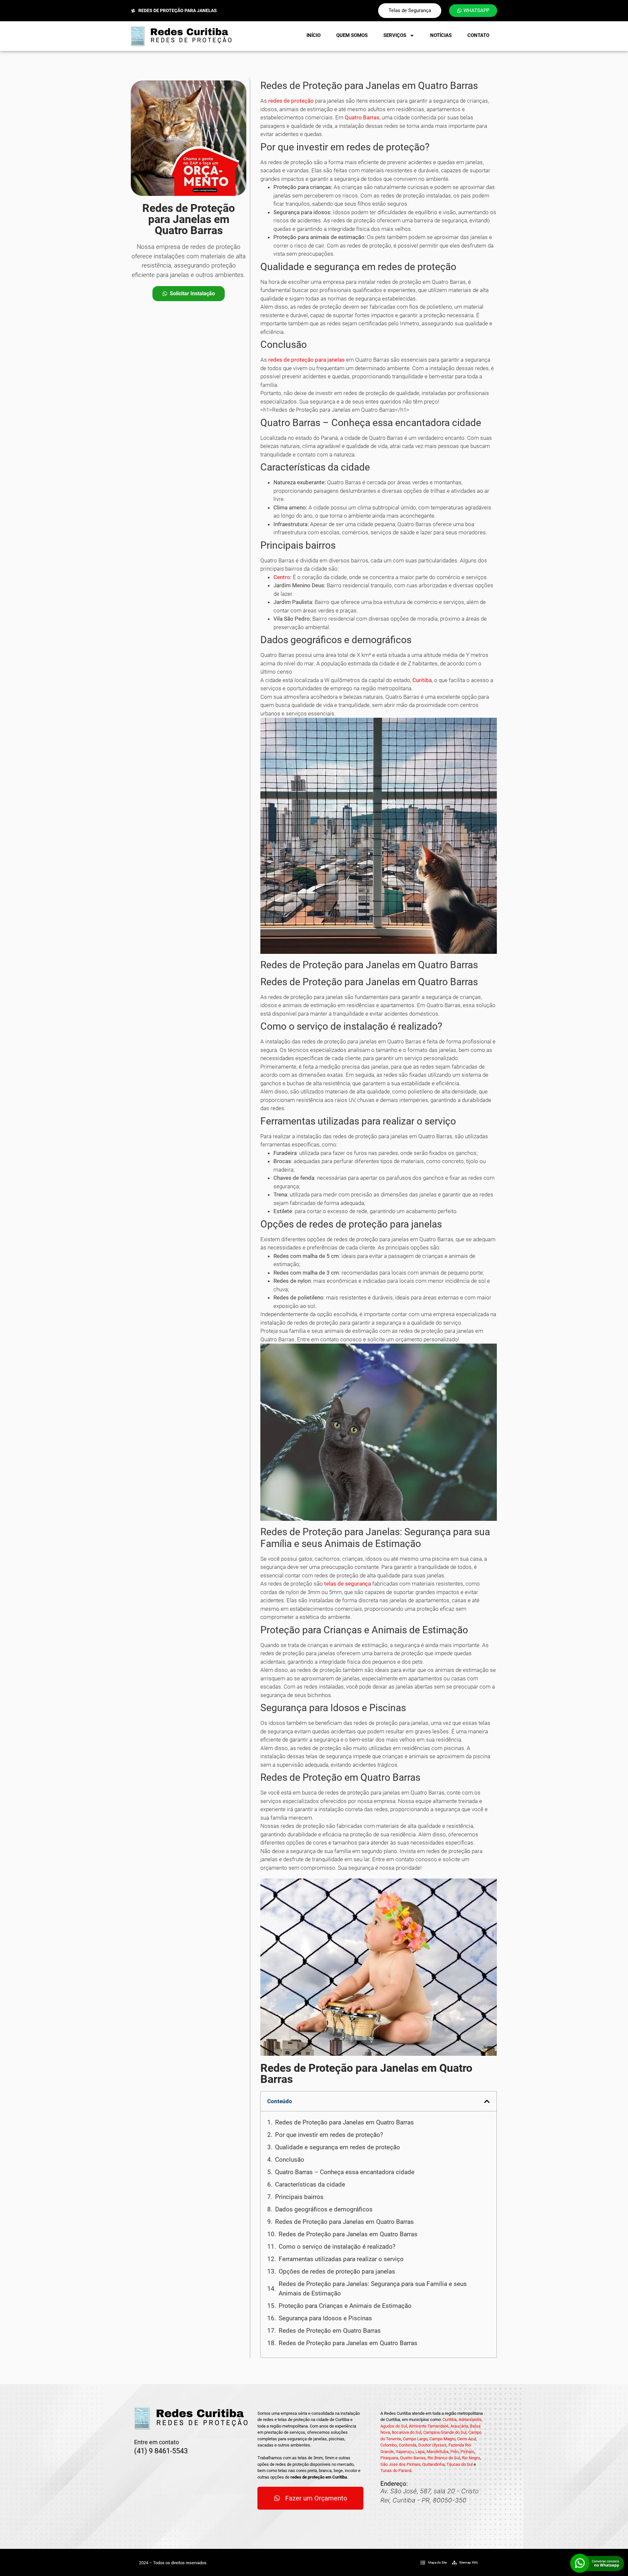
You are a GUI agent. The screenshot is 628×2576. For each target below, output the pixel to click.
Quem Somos (352, 35)
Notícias (441, 35)
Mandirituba (437, 2452)
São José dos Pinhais (400, 2464)
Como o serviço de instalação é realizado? (337, 2247)
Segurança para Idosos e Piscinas (325, 2318)
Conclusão (290, 2160)
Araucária (459, 2426)
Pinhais (467, 2452)
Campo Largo (415, 2439)
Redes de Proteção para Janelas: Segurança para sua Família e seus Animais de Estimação (373, 2289)
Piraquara (389, 2458)
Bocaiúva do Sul (407, 2432)
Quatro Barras (362, 117)
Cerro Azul (467, 2439)
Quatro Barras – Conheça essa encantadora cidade (345, 2172)
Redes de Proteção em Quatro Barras (330, 2331)
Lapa (420, 2452)
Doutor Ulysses (432, 2445)
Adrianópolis (470, 2420)
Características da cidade (310, 2184)
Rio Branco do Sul (444, 2458)
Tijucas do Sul (460, 2464)
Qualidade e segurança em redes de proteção (338, 2147)
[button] (487, 2101)
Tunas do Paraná (396, 2471)
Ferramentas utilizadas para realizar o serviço (341, 2259)
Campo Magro (442, 2439)
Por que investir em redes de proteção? (329, 2135)
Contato (478, 35)
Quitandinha (433, 2464)
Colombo (389, 2445)
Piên (454, 2452)
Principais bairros (299, 2197)
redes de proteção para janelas (306, 360)
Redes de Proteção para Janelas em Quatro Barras (344, 2122)
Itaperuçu (405, 2452)
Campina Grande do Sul (445, 2432)
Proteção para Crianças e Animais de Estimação (345, 2306)
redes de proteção (291, 101)
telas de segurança (348, 1584)
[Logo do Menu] (181, 36)
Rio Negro (471, 2458)
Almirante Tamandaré (429, 2426)
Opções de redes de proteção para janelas (337, 2271)
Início (314, 35)
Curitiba (422, 680)
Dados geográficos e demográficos (324, 2209)
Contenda (408, 2445)
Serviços (395, 35)
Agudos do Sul (394, 2426)
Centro (282, 577)
